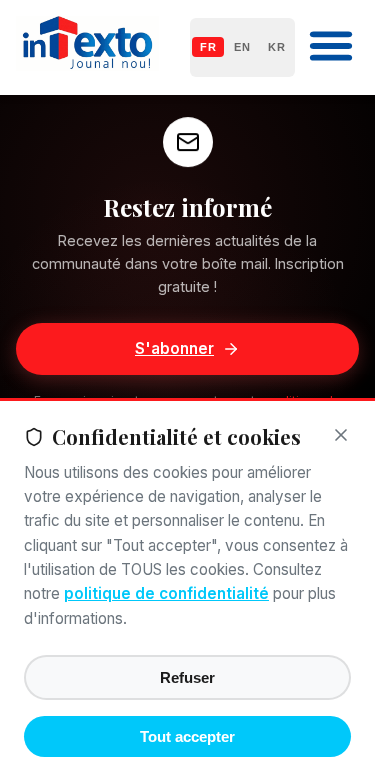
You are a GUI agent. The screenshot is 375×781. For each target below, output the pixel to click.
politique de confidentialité (166, 593)
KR (276, 47)
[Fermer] (341, 436)
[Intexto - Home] (87, 65)
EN (242, 47)
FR (208, 47)
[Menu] (331, 47)
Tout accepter (187, 736)
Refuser (187, 677)
